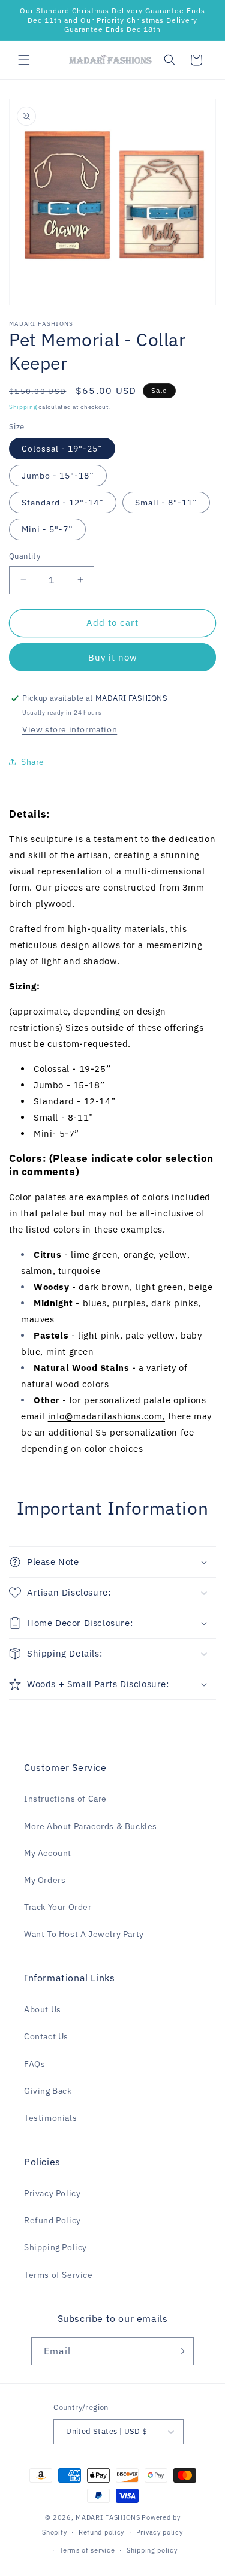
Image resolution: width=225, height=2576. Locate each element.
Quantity (25, 556)
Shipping (23, 407)
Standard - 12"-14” (63, 503)
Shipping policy (152, 2550)
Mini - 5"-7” (47, 529)
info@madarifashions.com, (106, 1416)
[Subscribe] (180, 2351)
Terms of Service (58, 2275)
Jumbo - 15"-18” (58, 476)
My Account (48, 1853)
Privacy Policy (52, 2193)
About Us (43, 2009)
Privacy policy (160, 2532)
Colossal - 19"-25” (62, 449)
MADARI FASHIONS (108, 2517)
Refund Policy (52, 2220)
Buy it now (113, 657)
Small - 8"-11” (166, 503)
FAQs (34, 2064)
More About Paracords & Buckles (91, 1826)
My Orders (45, 1880)
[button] (24, 60)
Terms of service (87, 2550)
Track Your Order (58, 1907)
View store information (70, 729)
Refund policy (101, 2532)
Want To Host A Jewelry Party (84, 1934)
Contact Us (46, 2036)
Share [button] (33, 762)
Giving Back (48, 2091)
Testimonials (50, 2118)
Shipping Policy (55, 2247)
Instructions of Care (65, 1799)
